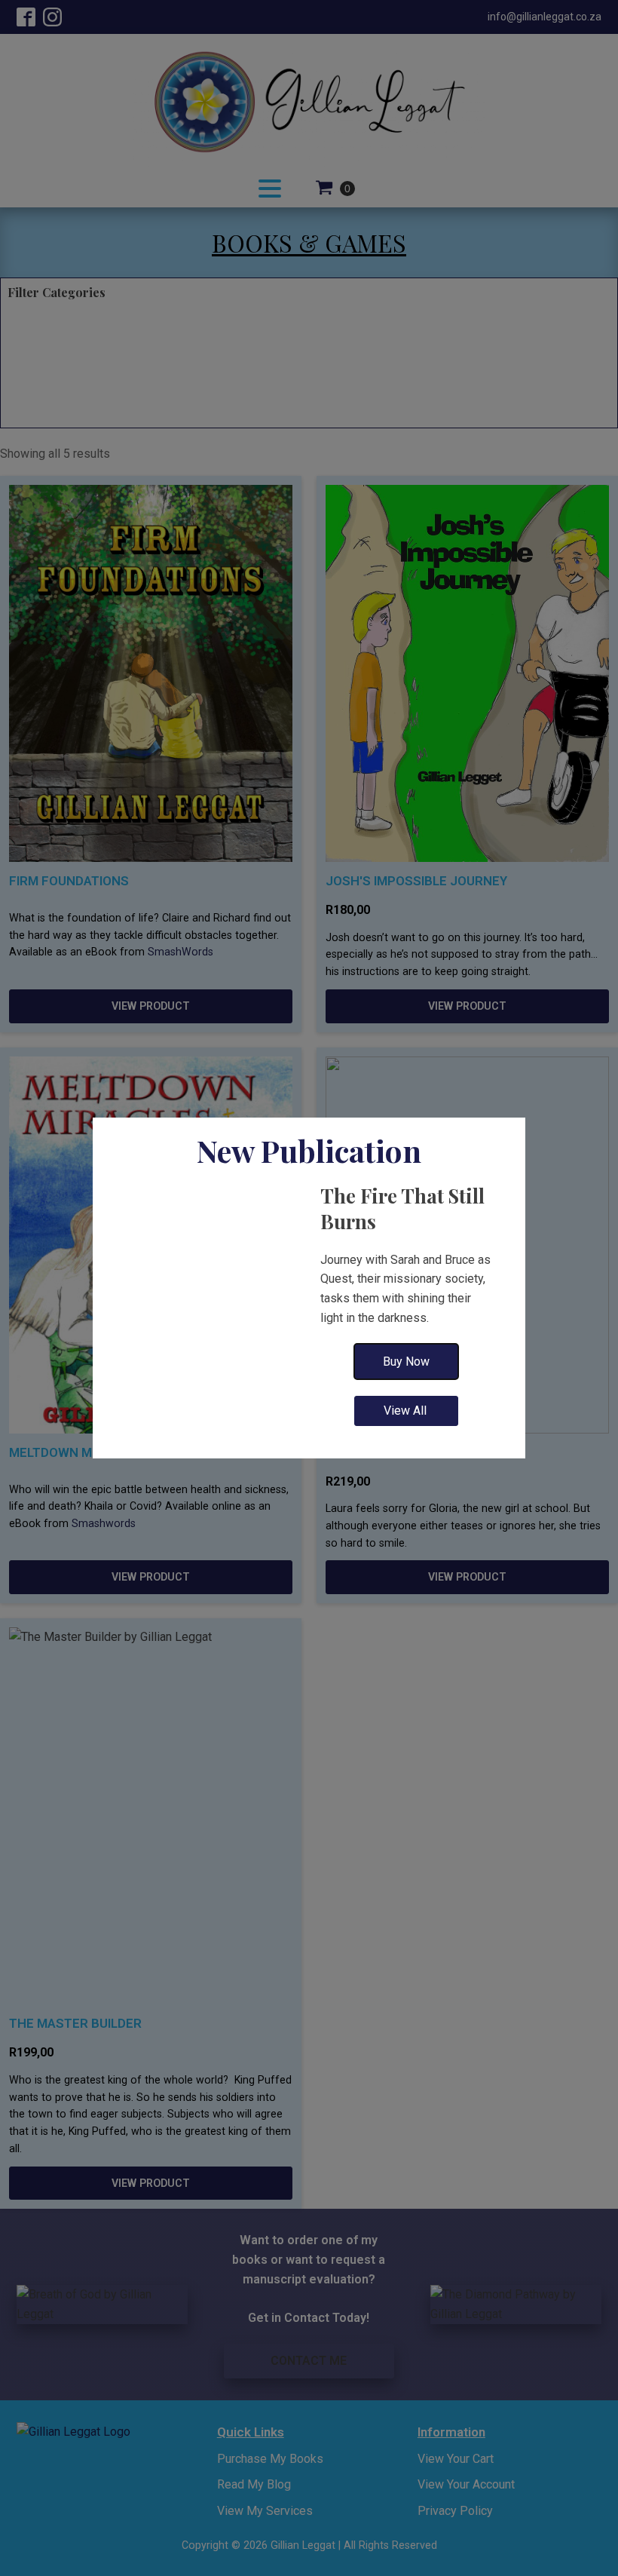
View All (407, 1411)
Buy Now (406, 1362)
